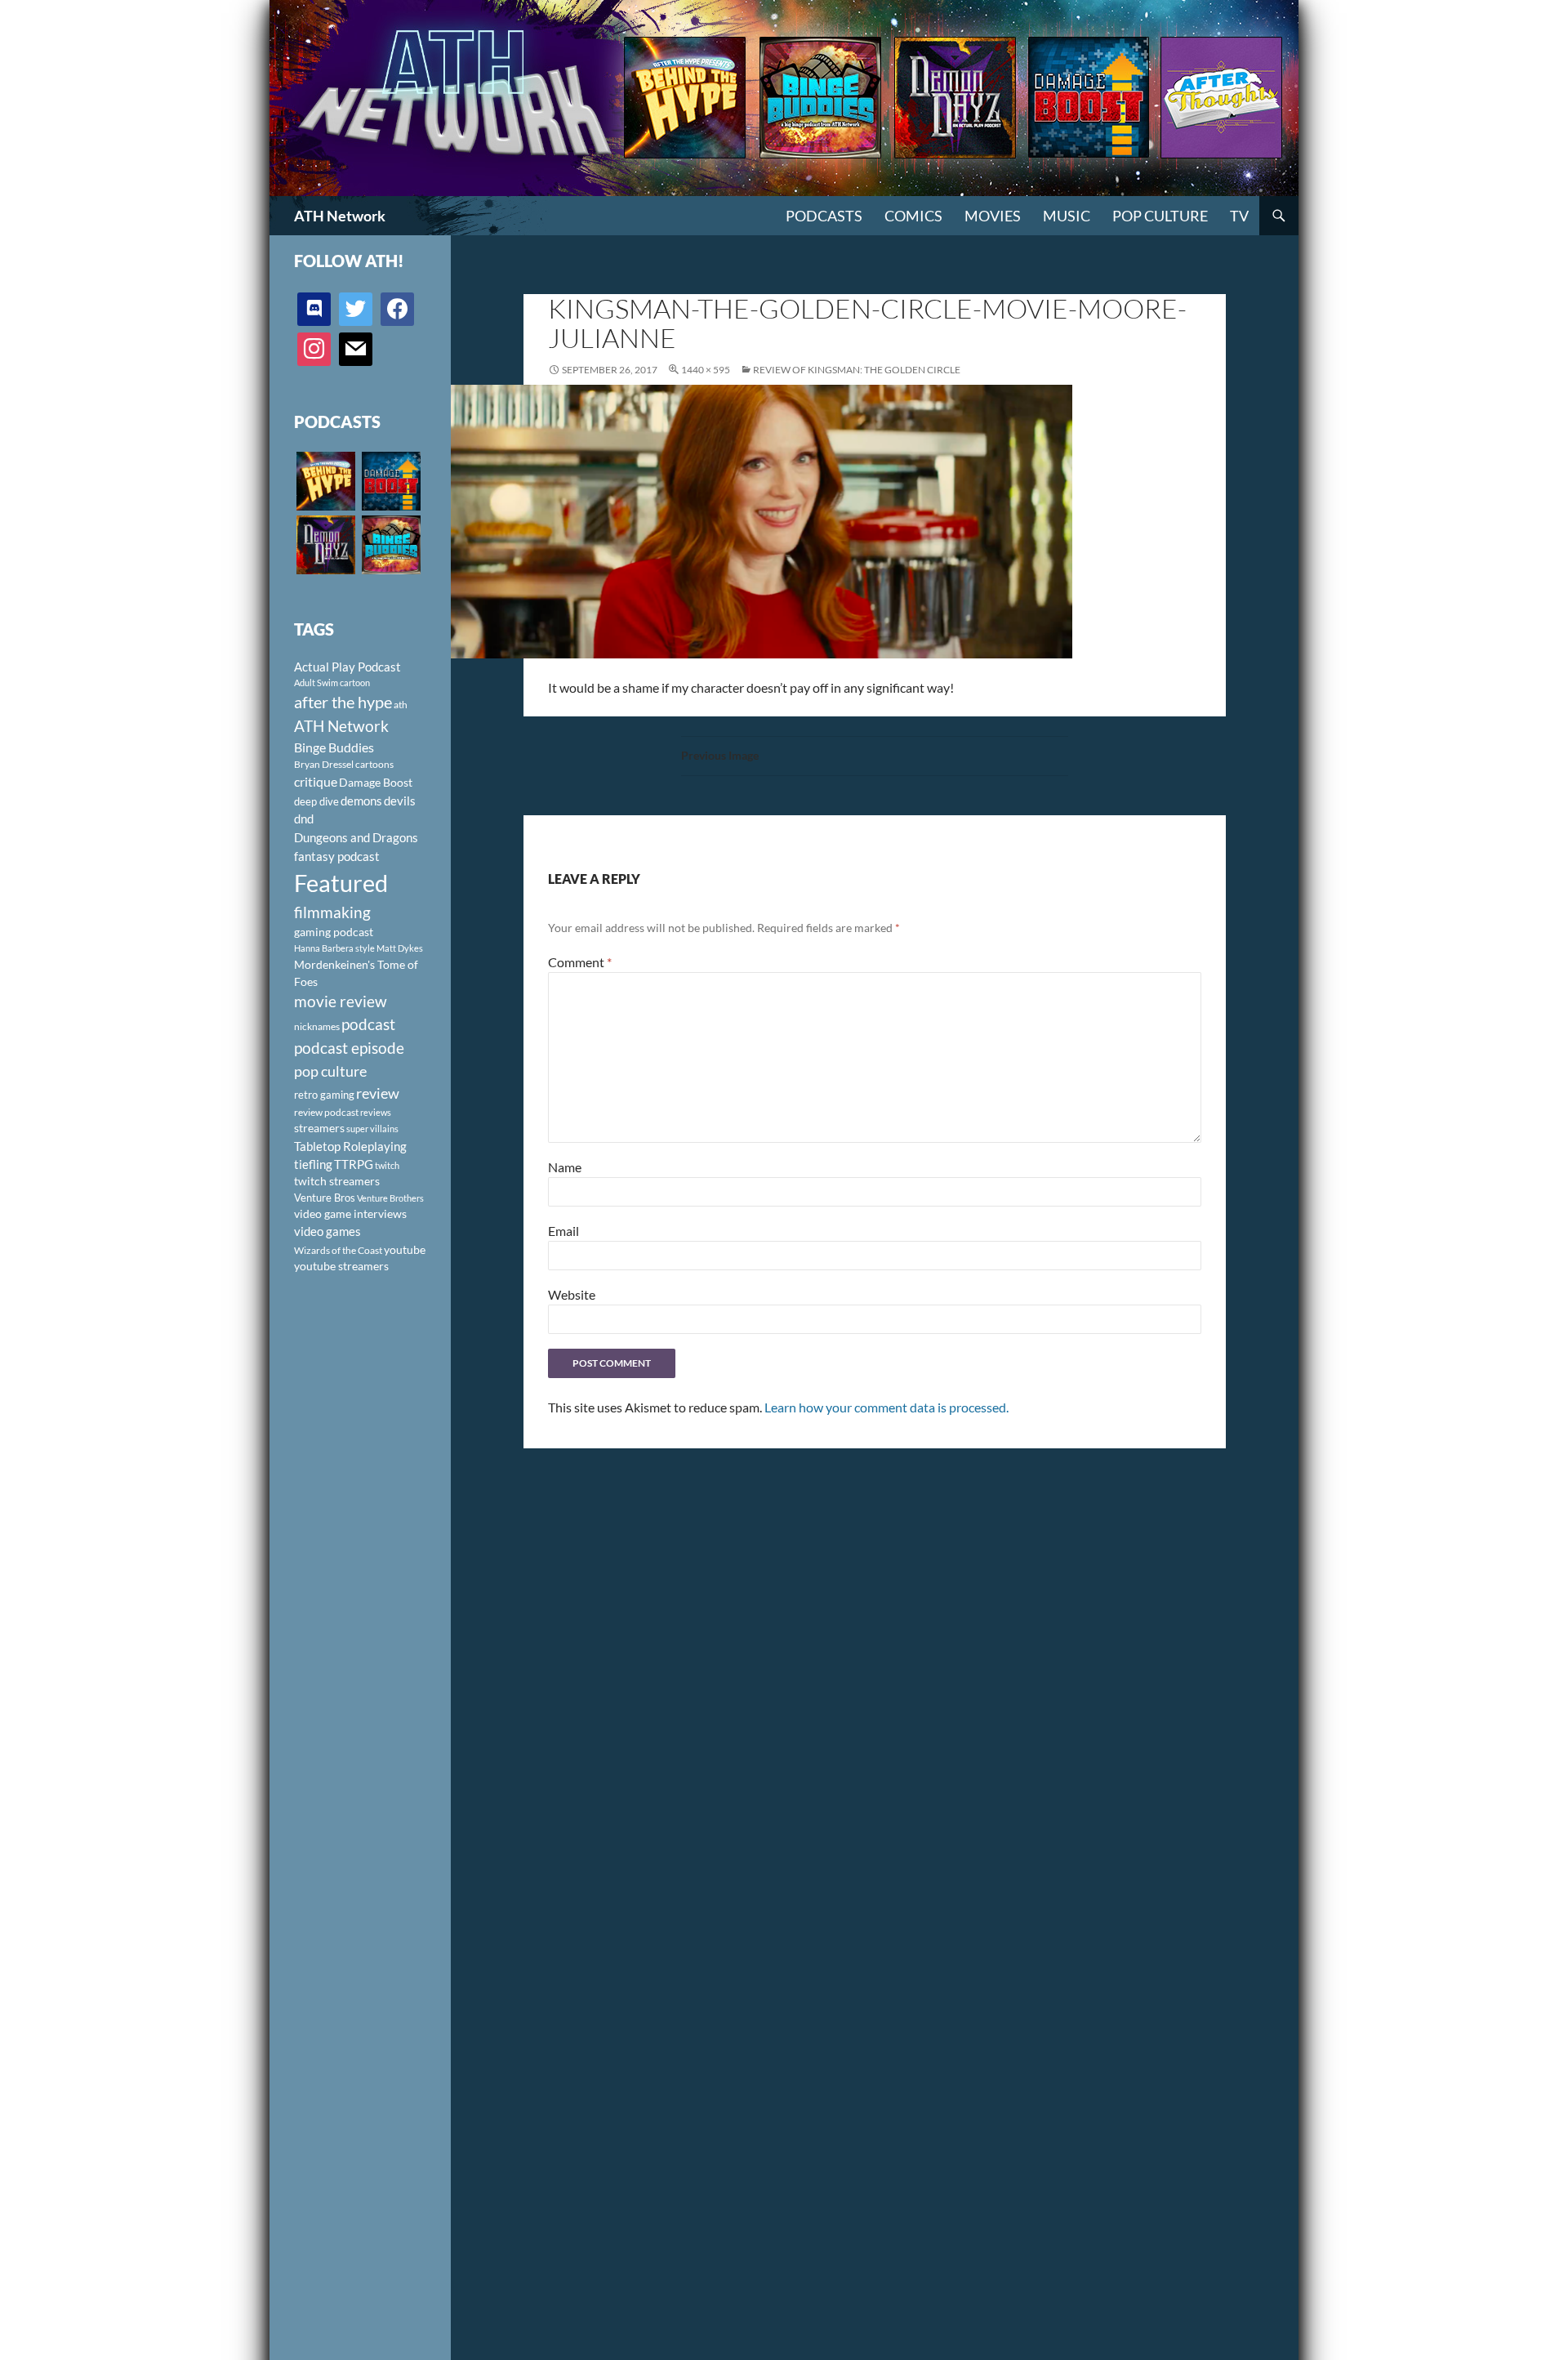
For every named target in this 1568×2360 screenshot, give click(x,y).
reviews (376, 1112)
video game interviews (350, 1213)
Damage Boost (376, 782)
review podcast (326, 1112)
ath (401, 705)
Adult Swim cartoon (332, 683)
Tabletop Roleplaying (350, 1146)
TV (1239, 216)
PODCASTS (824, 216)
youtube (405, 1249)
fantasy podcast (337, 856)
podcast (368, 1024)
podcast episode (349, 1048)
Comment (580, 962)
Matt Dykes (400, 948)
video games (327, 1231)
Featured (341, 883)
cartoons (374, 764)
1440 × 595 (706, 370)
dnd (304, 819)
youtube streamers (341, 1266)
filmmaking (332, 912)
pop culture (330, 1071)
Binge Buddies (334, 747)
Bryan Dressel (324, 764)
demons (361, 801)
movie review (341, 1002)
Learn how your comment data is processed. (886, 1407)
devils (400, 801)
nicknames (317, 1026)
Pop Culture (1160, 216)
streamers (319, 1128)
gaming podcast (334, 932)
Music (1067, 216)
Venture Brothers (390, 1198)
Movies (993, 216)
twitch (387, 1165)
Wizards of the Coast (338, 1250)
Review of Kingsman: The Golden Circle (857, 370)
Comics (913, 216)
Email (563, 1231)
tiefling (313, 1164)
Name (565, 1167)
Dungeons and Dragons (356, 837)
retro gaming (324, 1095)
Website (572, 1294)
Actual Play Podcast (347, 667)
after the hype (343, 702)
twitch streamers (337, 1181)
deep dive (316, 801)
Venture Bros (325, 1198)
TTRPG (354, 1164)
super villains (372, 1129)
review (378, 1093)
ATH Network (340, 216)
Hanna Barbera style (334, 948)
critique (316, 782)
